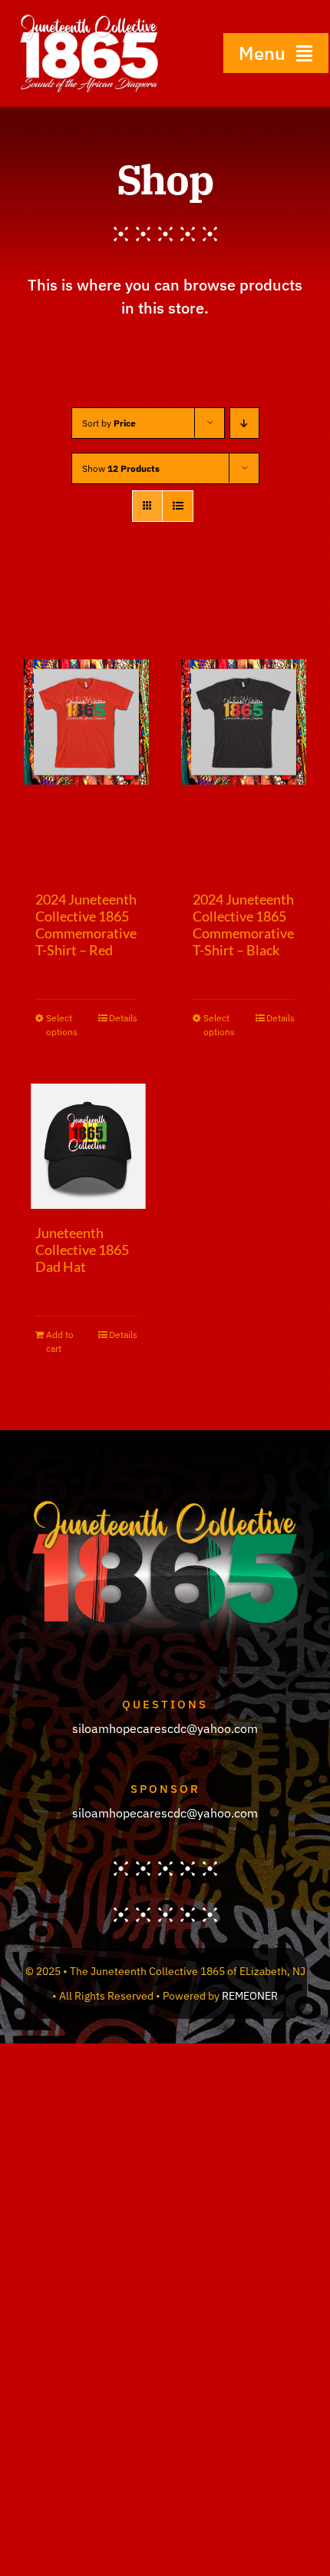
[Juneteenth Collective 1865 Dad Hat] (86, 1146)
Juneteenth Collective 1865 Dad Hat (82, 1250)
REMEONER (250, 1996)
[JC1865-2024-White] (89, 18)
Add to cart (60, 1341)
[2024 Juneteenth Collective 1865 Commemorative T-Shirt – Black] (244, 722)
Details (123, 1018)
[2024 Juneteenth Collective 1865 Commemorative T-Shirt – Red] (86, 722)
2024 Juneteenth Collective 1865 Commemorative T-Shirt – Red (86, 925)
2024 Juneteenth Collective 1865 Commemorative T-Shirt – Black (243, 925)
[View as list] (178, 506)
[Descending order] (244, 423)
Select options (62, 1025)
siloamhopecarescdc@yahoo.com (165, 1728)
